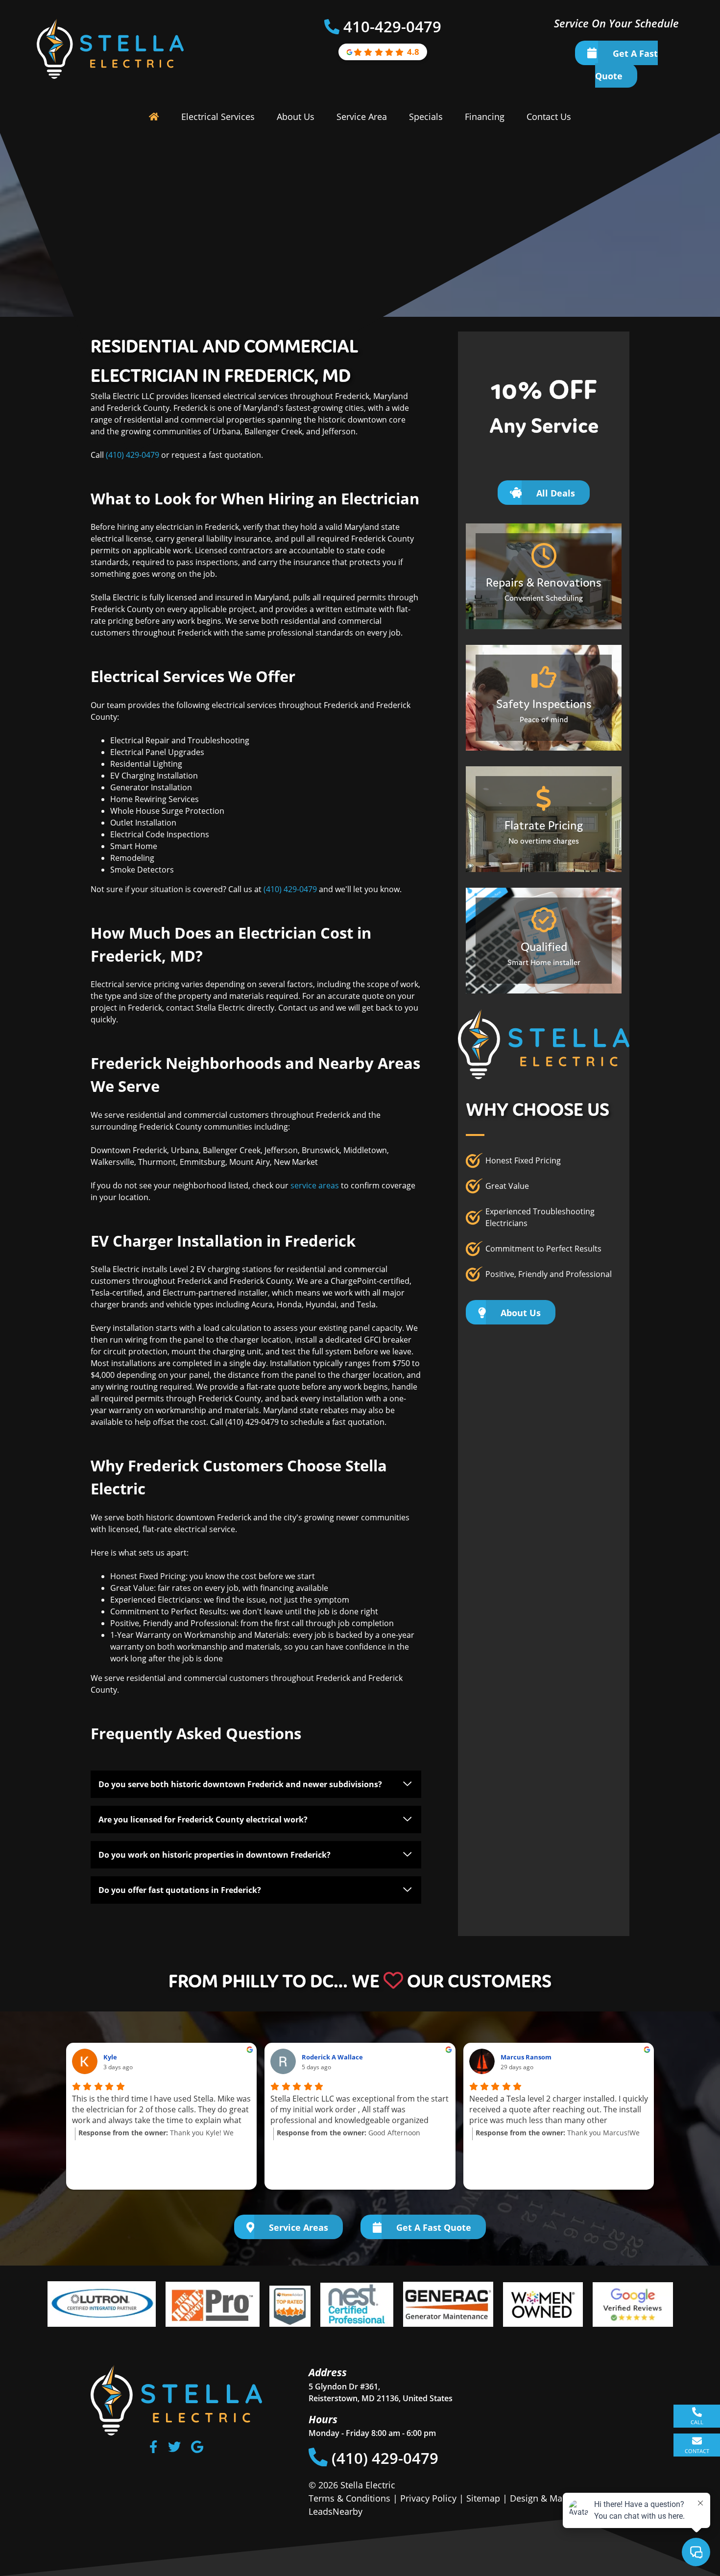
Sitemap (483, 2498)
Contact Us (549, 117)
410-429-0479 (392, 26)
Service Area (362, 117)
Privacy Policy (428, 2498)
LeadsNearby (336, 2511)
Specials (426, 117)
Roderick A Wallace (332, 2057)
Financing (485, 117)
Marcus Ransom (526, 2057)
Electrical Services (218, 117)
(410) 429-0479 (132, 455)
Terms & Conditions (349, 2498)
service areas (315, 1185)
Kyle (110, 2057)
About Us (296, 117)
